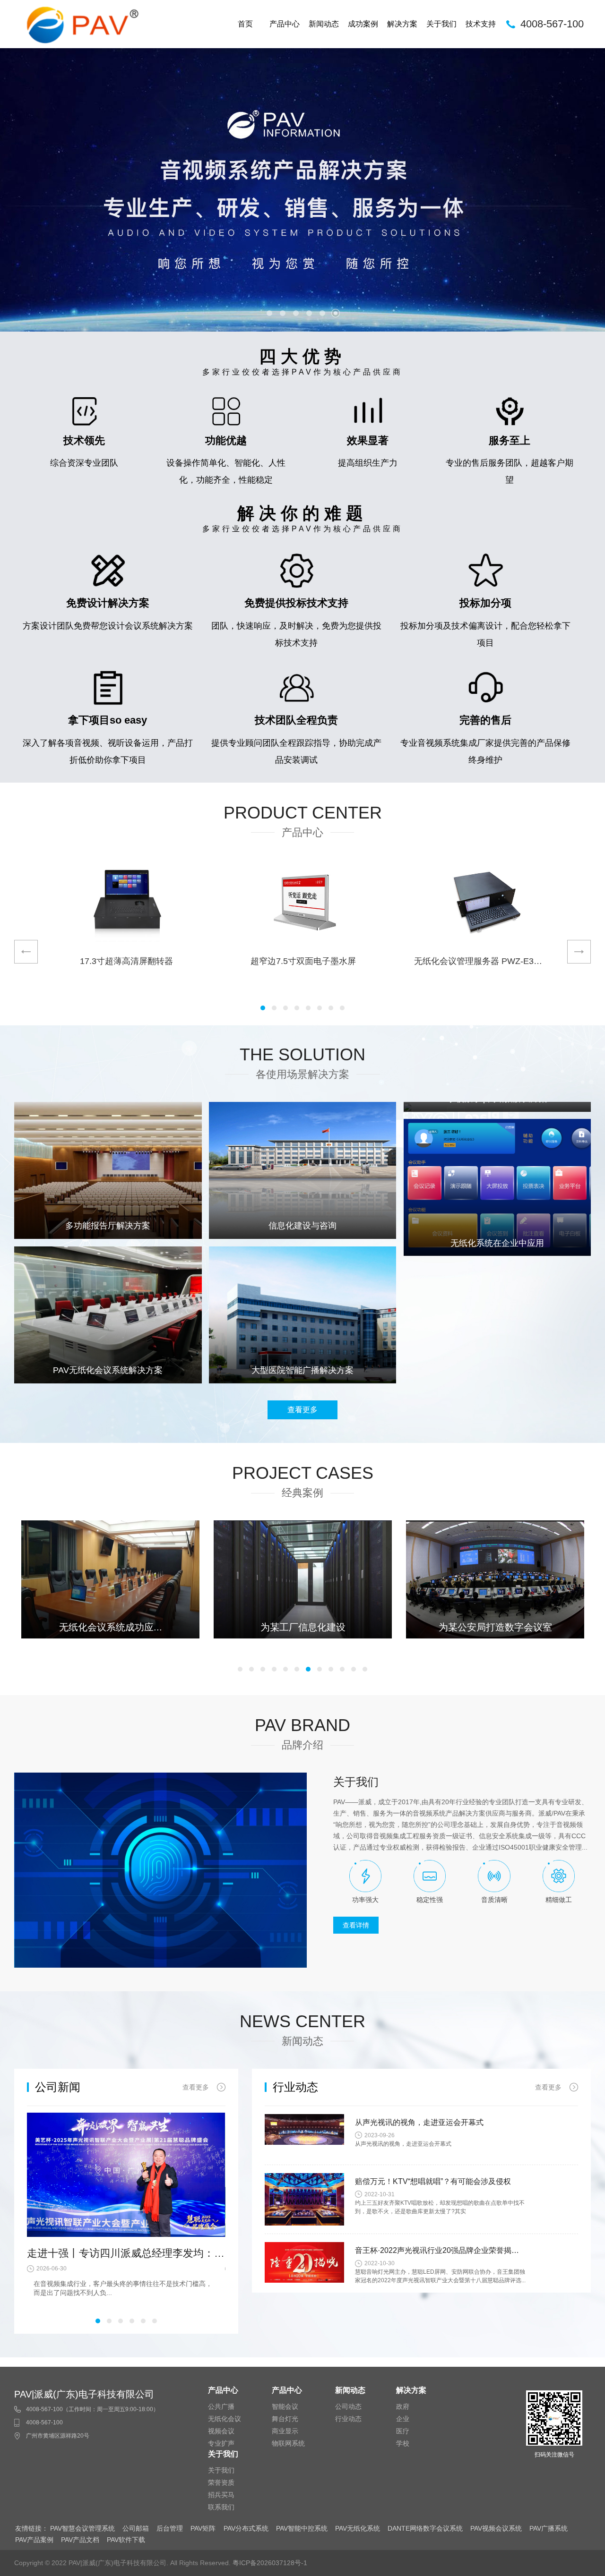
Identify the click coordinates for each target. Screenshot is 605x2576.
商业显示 (285, 2431)
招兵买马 (221, 2495)
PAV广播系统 (549, 2528)
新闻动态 (324, 24)
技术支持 (481, 24)
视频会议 (221, 2431)
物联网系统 (288, 2443)
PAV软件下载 (126, 2540)
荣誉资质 (221, 2482)
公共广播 (221, 2406)
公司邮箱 (136, 2528)
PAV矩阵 (203, 2528)
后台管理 (170, 2528)
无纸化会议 (225, 2419)
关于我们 (441, 24)
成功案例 (363, 24)
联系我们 (221, 2507)
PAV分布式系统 (246, 2528)
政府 (403, 2406)
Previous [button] (26, 952)
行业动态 (348, 2419)
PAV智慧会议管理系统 (82, 2528)
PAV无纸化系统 (358, 2528)
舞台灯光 (285, 2419)
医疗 (403, 2431)
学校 (403, 2443)
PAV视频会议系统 (496, 2528)
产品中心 (285, 24)
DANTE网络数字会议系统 (425, 2528)
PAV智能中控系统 (302, 2528)
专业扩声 (221, 2443)
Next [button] (579, 952)
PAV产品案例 (34, 2540)
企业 (403, 2419)
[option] (302, 190)
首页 (245, 24)
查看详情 (356, 1925)
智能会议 (285, 2406)
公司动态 (348, 2406)
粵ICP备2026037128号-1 (270, 2563)
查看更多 (302, 1410)
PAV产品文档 (80, 2540)
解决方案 (402, 24)
